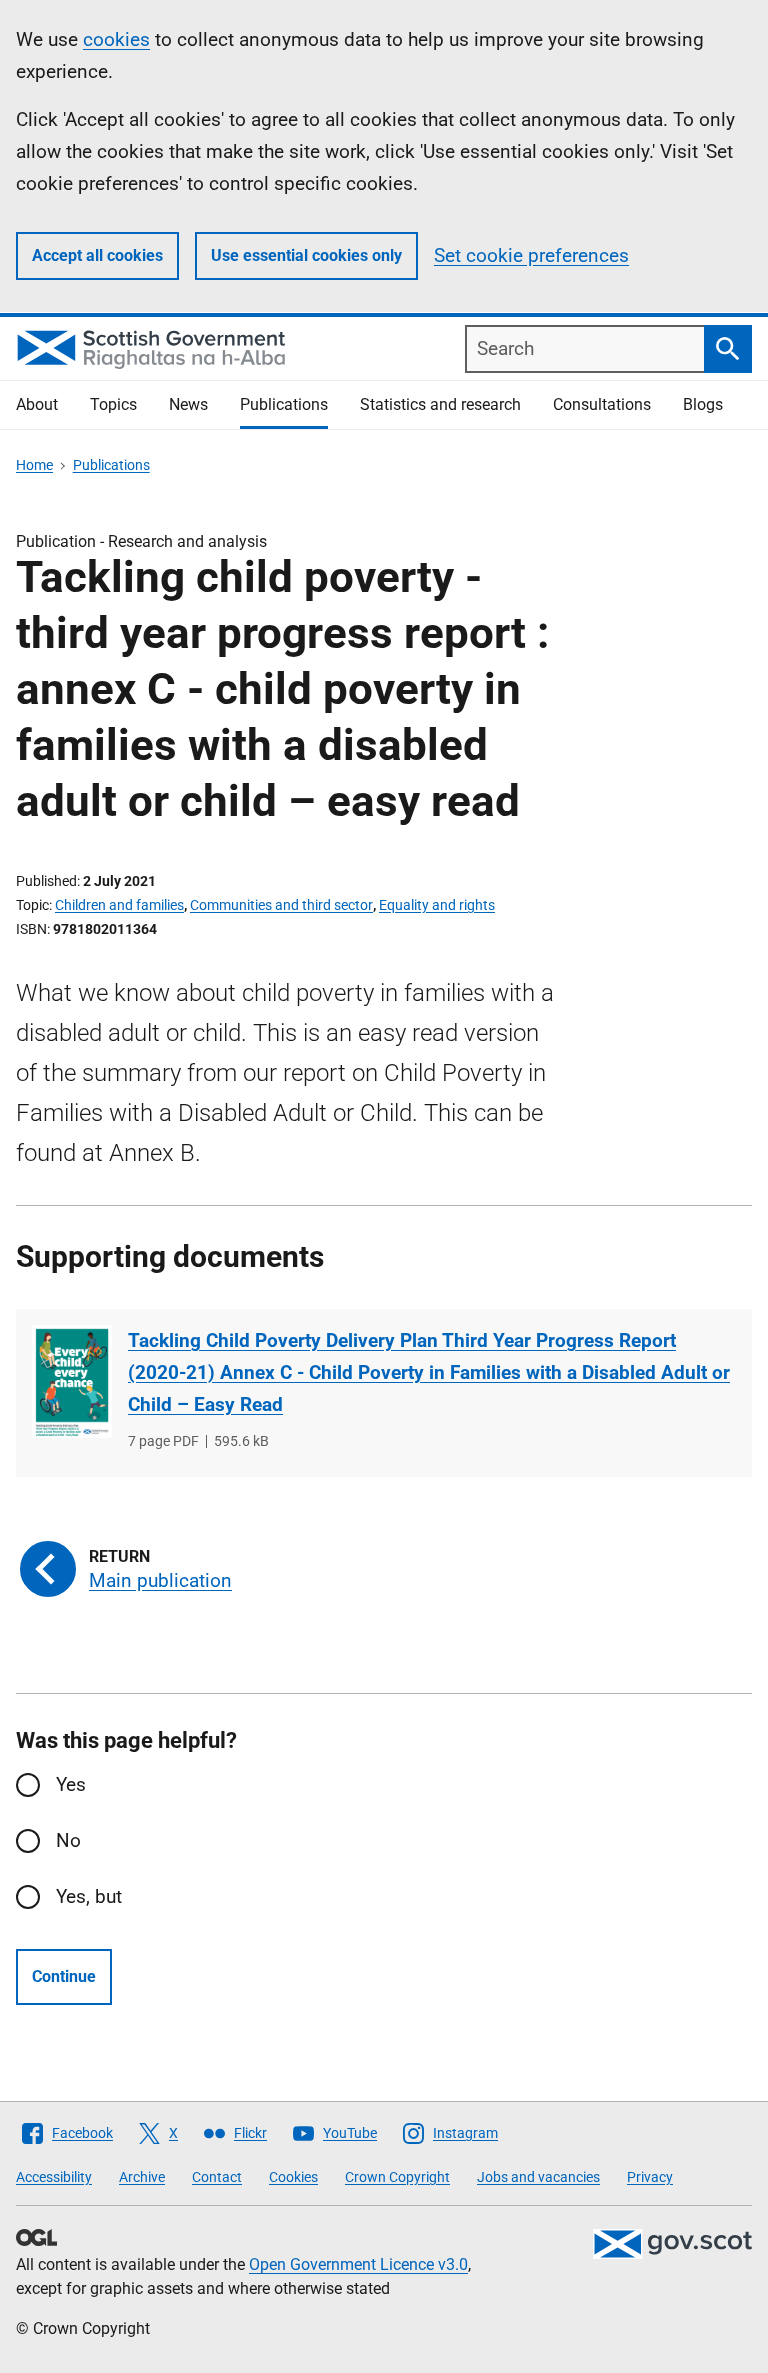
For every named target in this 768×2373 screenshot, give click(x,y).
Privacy (650, 2177)
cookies (116, 39)
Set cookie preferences (531, 255)
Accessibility (54, 2177)
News (188, 404)
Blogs (703, 404)
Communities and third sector (281, 905)
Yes (71, 1784)
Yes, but (89, 1896)
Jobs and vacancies (538, 2177)
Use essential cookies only (306, 255)
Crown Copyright (397, 2177)
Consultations (602, 404)
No (68, 1840)
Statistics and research (440, 404)
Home (34, 465)
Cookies (293, 2177)
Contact (217, 2177)
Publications (284, 404)
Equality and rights (437, 905)
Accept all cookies (97, 255)
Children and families (119, 905)
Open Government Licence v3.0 (358, 2264)
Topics (113, 404)
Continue (64, 1976)
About (37, 404)
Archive (142, 2177)
